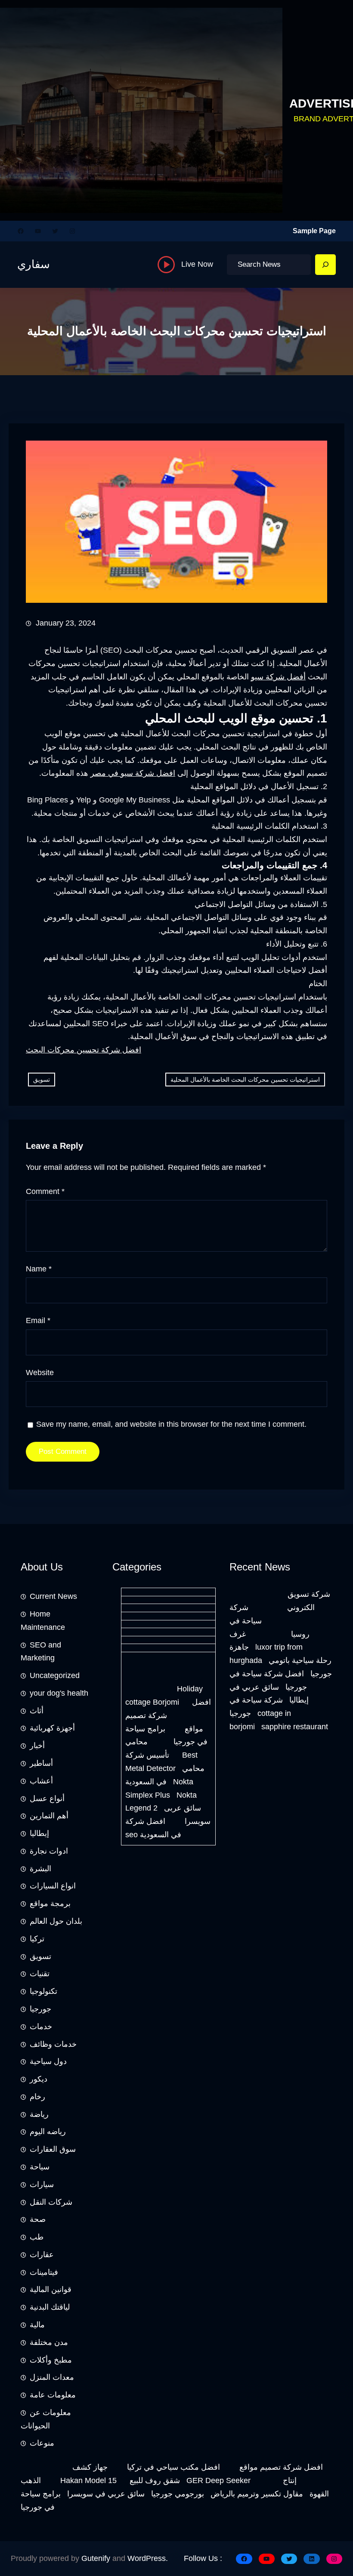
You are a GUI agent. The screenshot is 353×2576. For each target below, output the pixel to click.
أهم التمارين (49, 1816)
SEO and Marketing (41, 1652)
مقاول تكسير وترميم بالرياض (257, 2494)
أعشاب (41, 1781)
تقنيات (40, 1974)
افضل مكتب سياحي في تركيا (173, 2467)
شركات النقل (51, 2202)
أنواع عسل (47, 1799)
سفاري (34, 264)
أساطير (41, 1763)
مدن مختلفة (49, 2342)
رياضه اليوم (48, 2132)
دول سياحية (48, 2061)
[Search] (325, 265)
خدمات (41, 2027)
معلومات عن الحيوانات (46, 2419)
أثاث (37, 1711)
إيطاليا (39, 1833)
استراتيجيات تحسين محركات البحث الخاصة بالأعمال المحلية (245, 1080)
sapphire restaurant (295, 1727)
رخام (37, 2097)
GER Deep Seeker (218, 2480)
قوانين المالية (51, 2289)
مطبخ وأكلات (51, 2360)
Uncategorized (55, 1675)
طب (37, 2237)
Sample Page (314, 231)
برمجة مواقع (50, 1903)
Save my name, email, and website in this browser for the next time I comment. (171, 1424)
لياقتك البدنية (50, 2307)
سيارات (42, 2184)
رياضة (39, 2114)
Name (39, 1269)
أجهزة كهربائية (52, 1728)
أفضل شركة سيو (278, 677)
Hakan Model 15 (88, 2480)
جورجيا (40, 2009)
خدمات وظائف (53, 2044)
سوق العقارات (53, 2149)
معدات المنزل (52, 2377)
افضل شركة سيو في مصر (133, 773)
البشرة (40, 1869)
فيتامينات (44, 2272)
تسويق (42, 1080)
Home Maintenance (43, 1621)
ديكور (39, 2079)
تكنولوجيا (43, 1991)
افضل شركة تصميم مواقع (281, 2467)
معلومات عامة (53, 2395)
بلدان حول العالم (56, 1921)
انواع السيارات (53, 1886)
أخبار (37, 1746)
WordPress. (148, 2558)
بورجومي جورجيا (178, 2494)
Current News (53, 1596)
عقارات (42, 2255)
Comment (45, 1191)
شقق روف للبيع (155, 2480)
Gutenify (96, 2558)
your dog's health (59, 1693)
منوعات (42, 2443)
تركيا (37, 1939)
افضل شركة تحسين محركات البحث (84, 1050)
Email (38, 1320)
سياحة (40, 2167)
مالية (37, 2325)
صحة (38, 2219)
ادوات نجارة (49, 1851)
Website (40, 1373)
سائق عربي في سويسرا (106, 2494)
